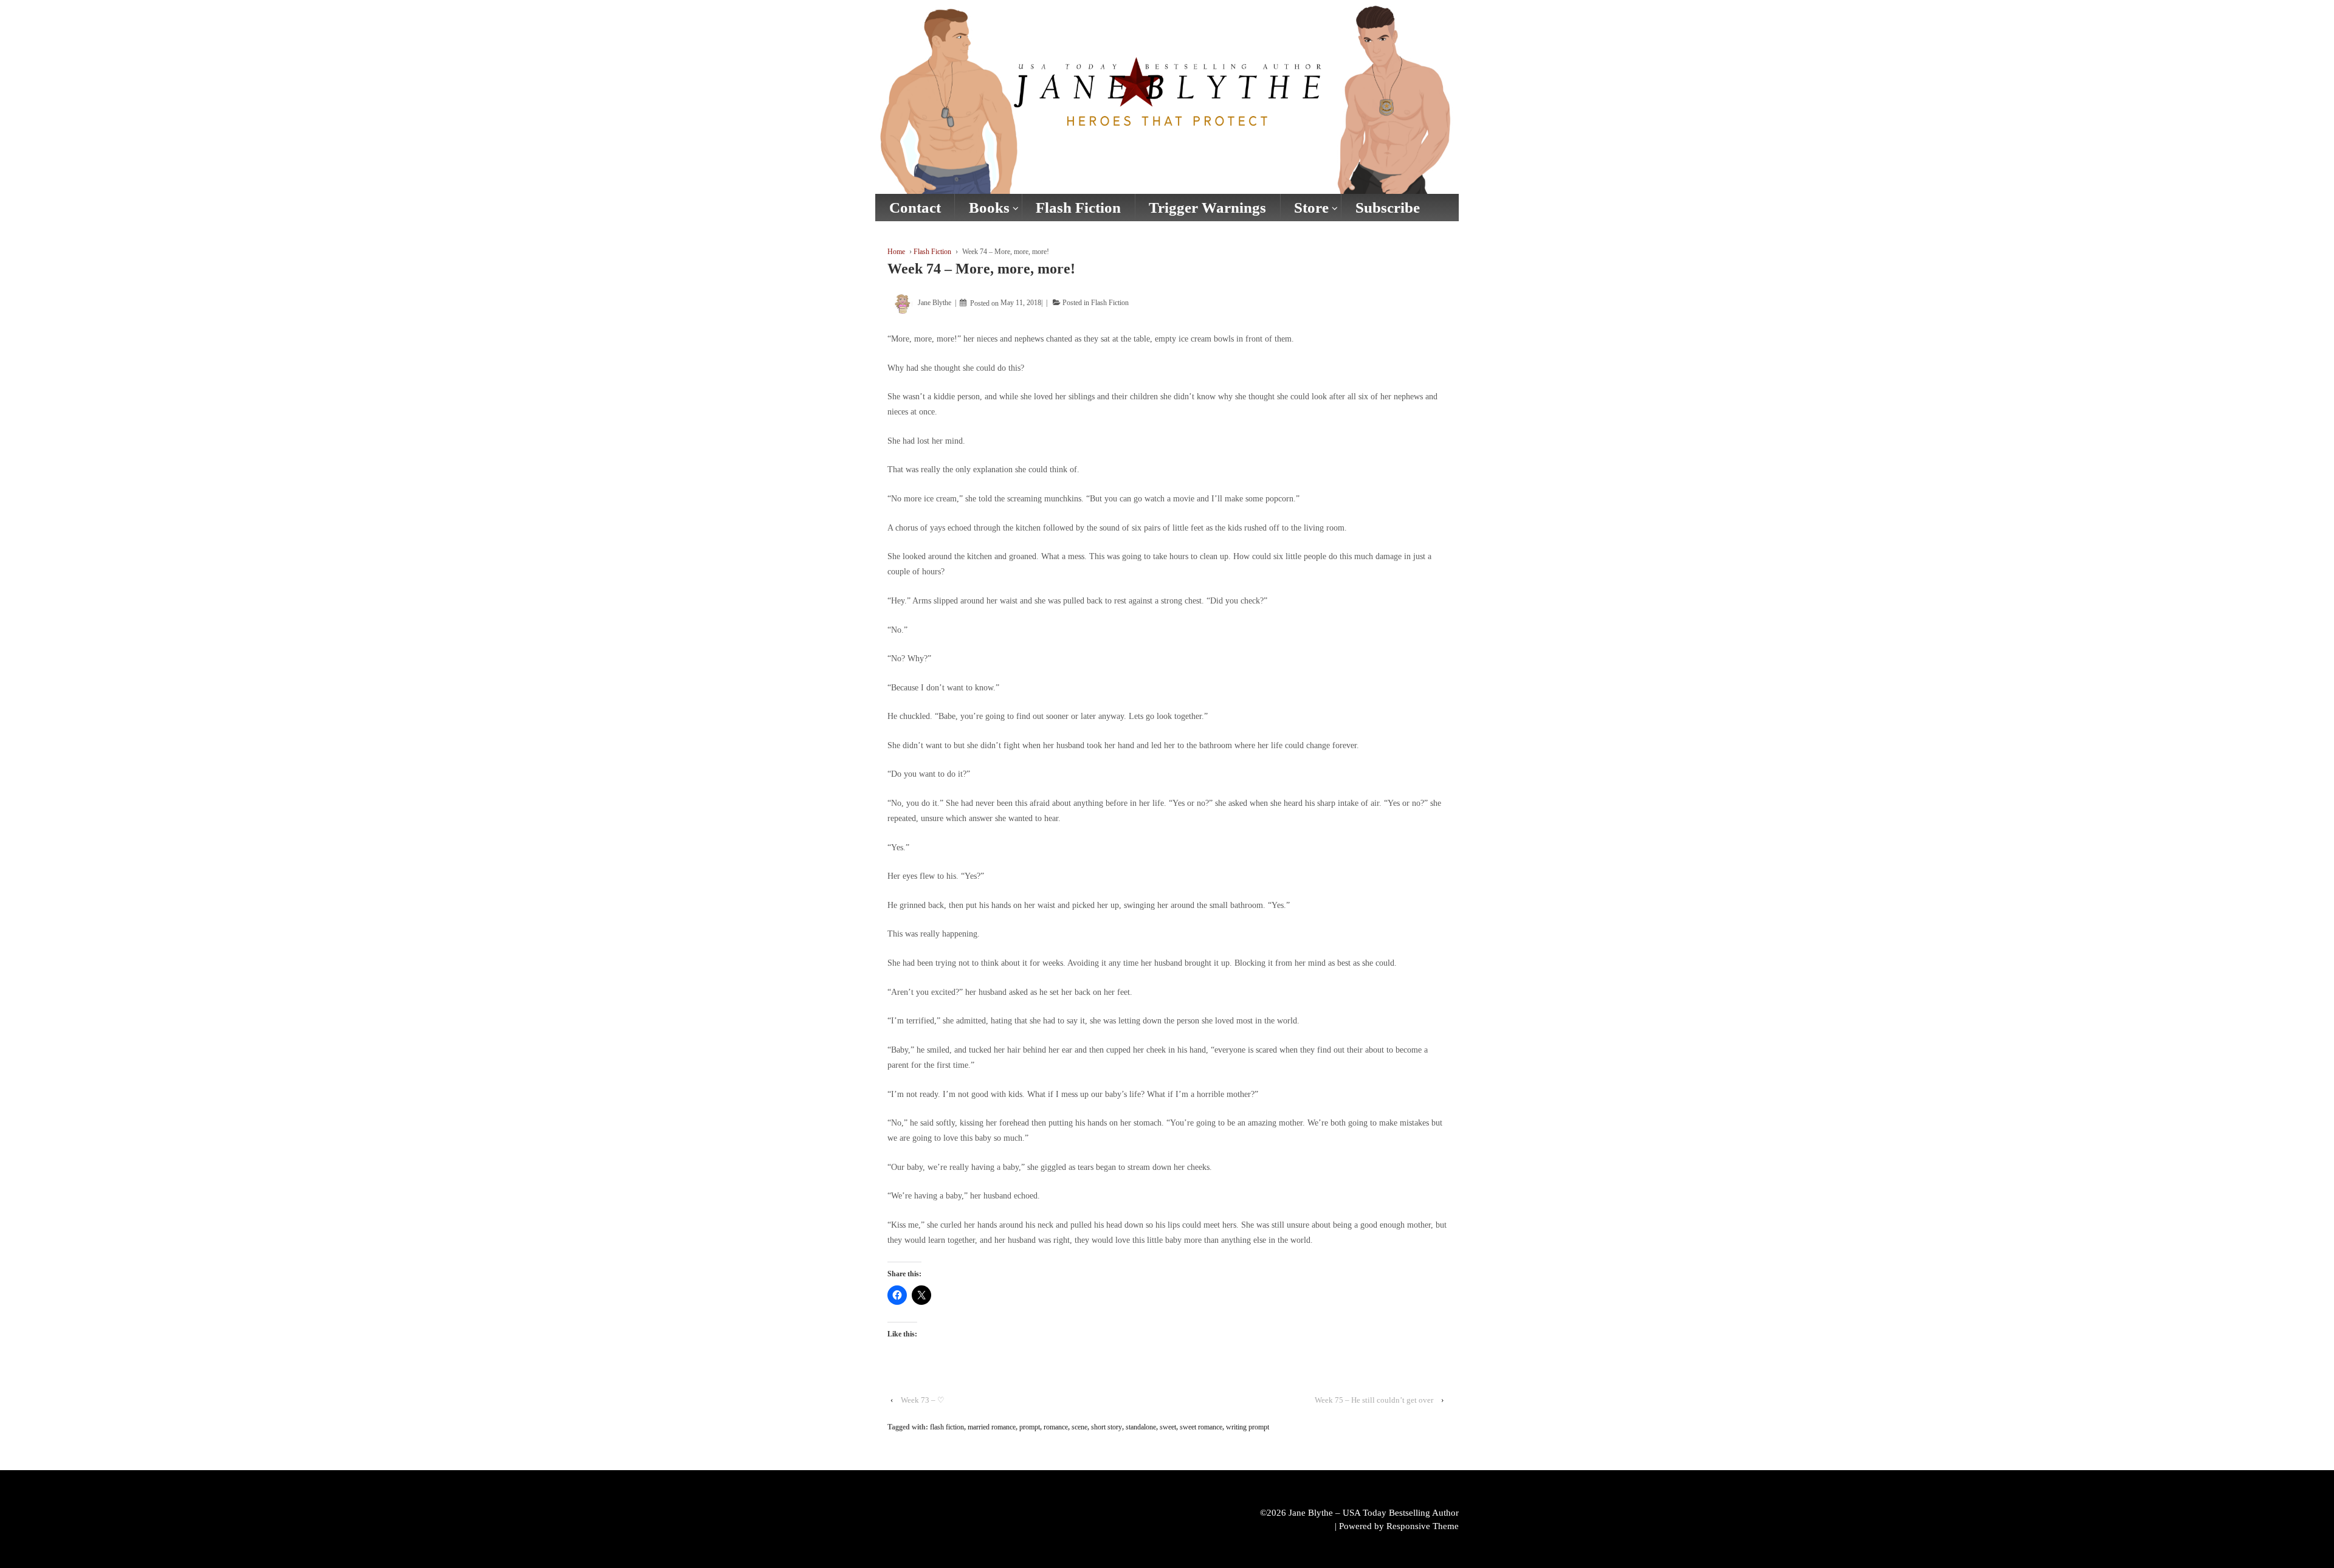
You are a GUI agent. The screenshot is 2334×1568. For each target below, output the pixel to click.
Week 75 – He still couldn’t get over (1374, 1400)
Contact (915, 208)
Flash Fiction (1078, 208)
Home (896, 252)
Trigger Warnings (1207, 208)
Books (989, 208)
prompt (1030, 1427)
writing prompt (1248, 1427)
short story (1107, 1427)
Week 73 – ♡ (923, 1400)
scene (1079, 1427)
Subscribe (1388, 208)
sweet (1168, 1427)
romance (1056, 1427)
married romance (992, 1427)
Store (1311, 208)
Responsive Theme (1423, 1526)
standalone (1141, 1427)
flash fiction (947, 1427)
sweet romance (1201, 1427)
